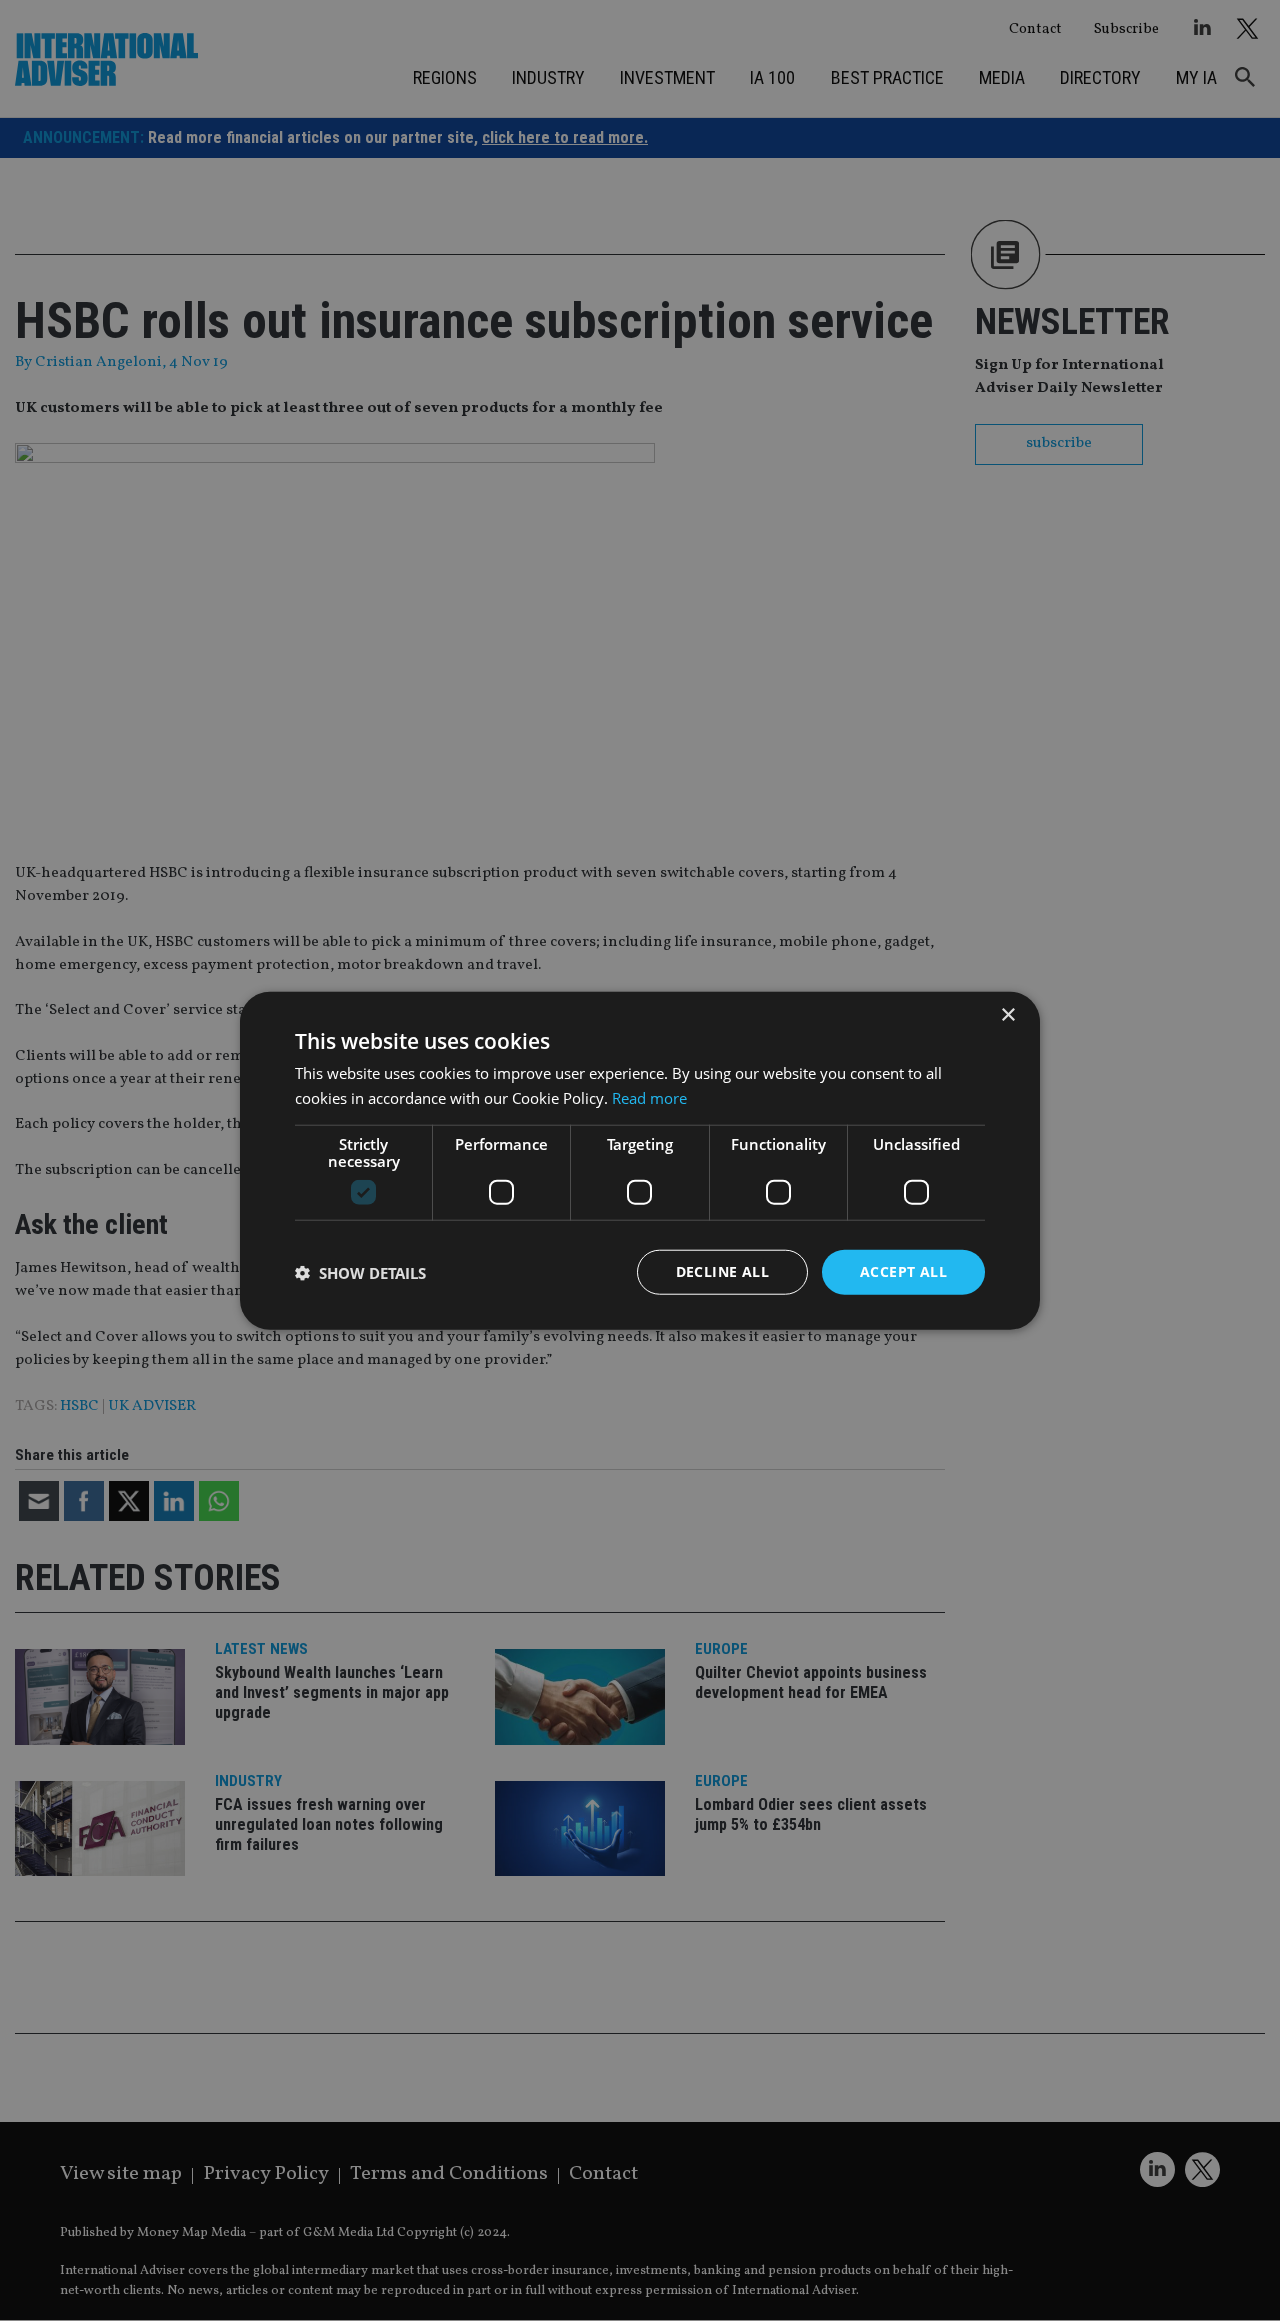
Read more (649, 1097)
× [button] (1007, 1014)
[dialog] (640, 1160)
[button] (360, 1272)
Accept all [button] (903, 1271)
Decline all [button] (722, 1271)
